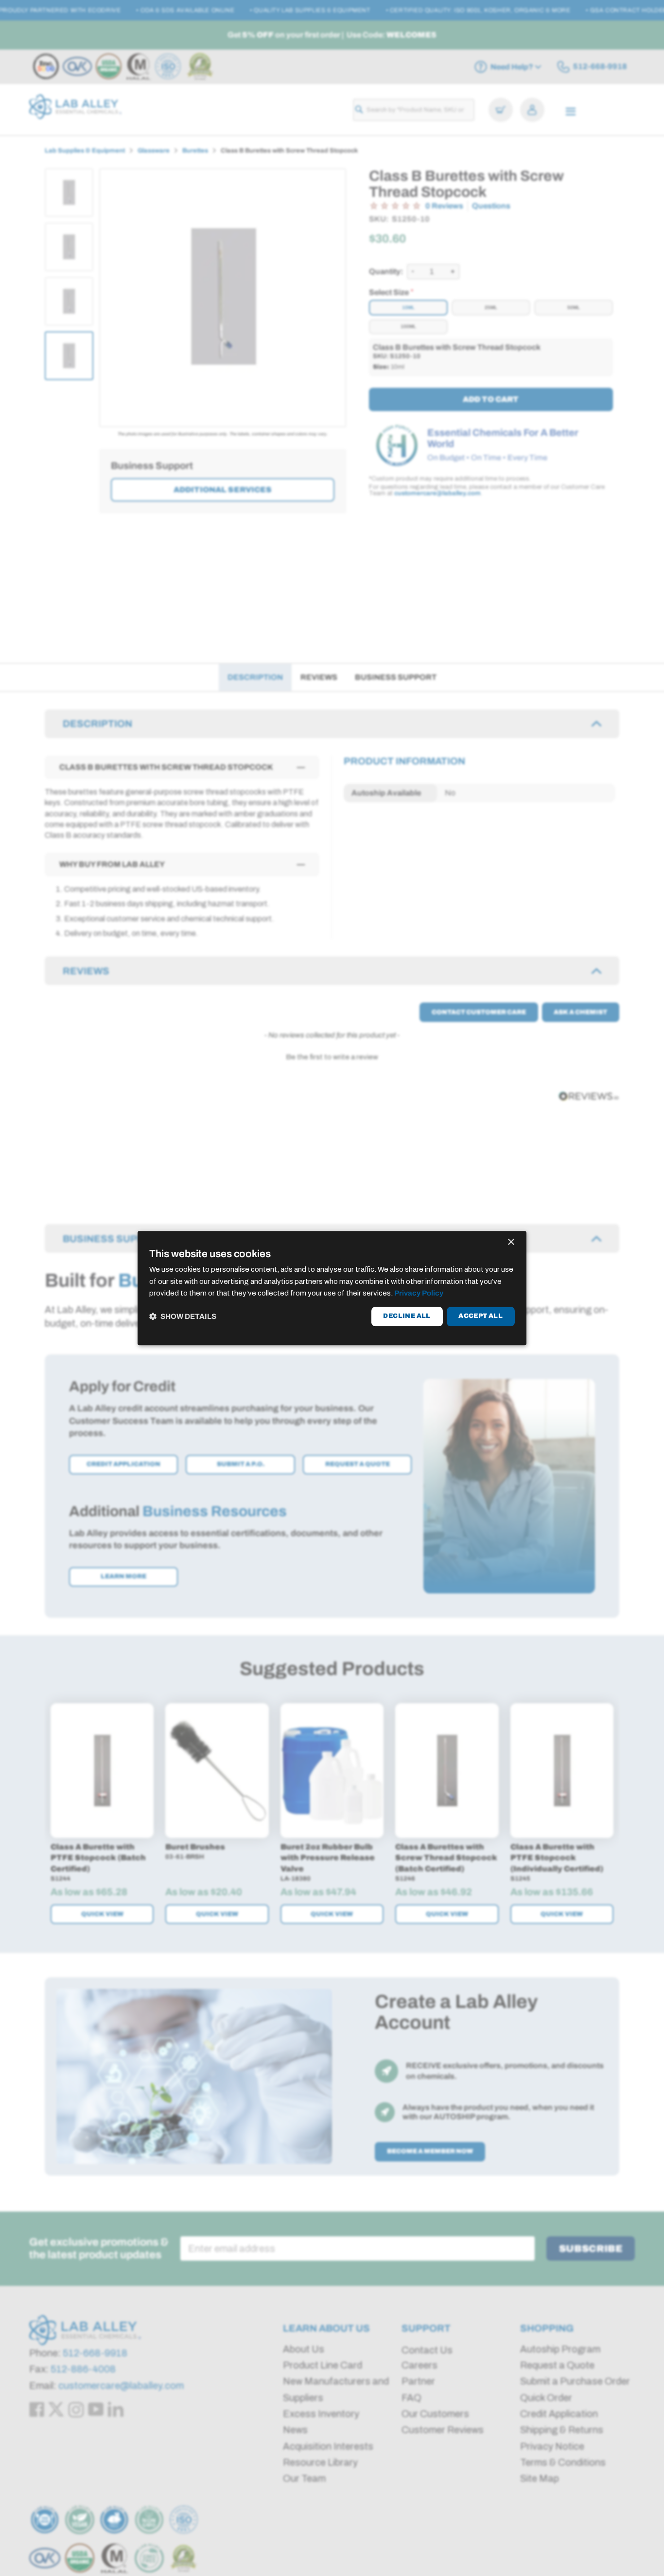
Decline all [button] (407, 1316)
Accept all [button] (481, 1316)
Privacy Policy (419, 1294)
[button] (183, 1317)
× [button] (511, 1242)
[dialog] (332, 1288)
